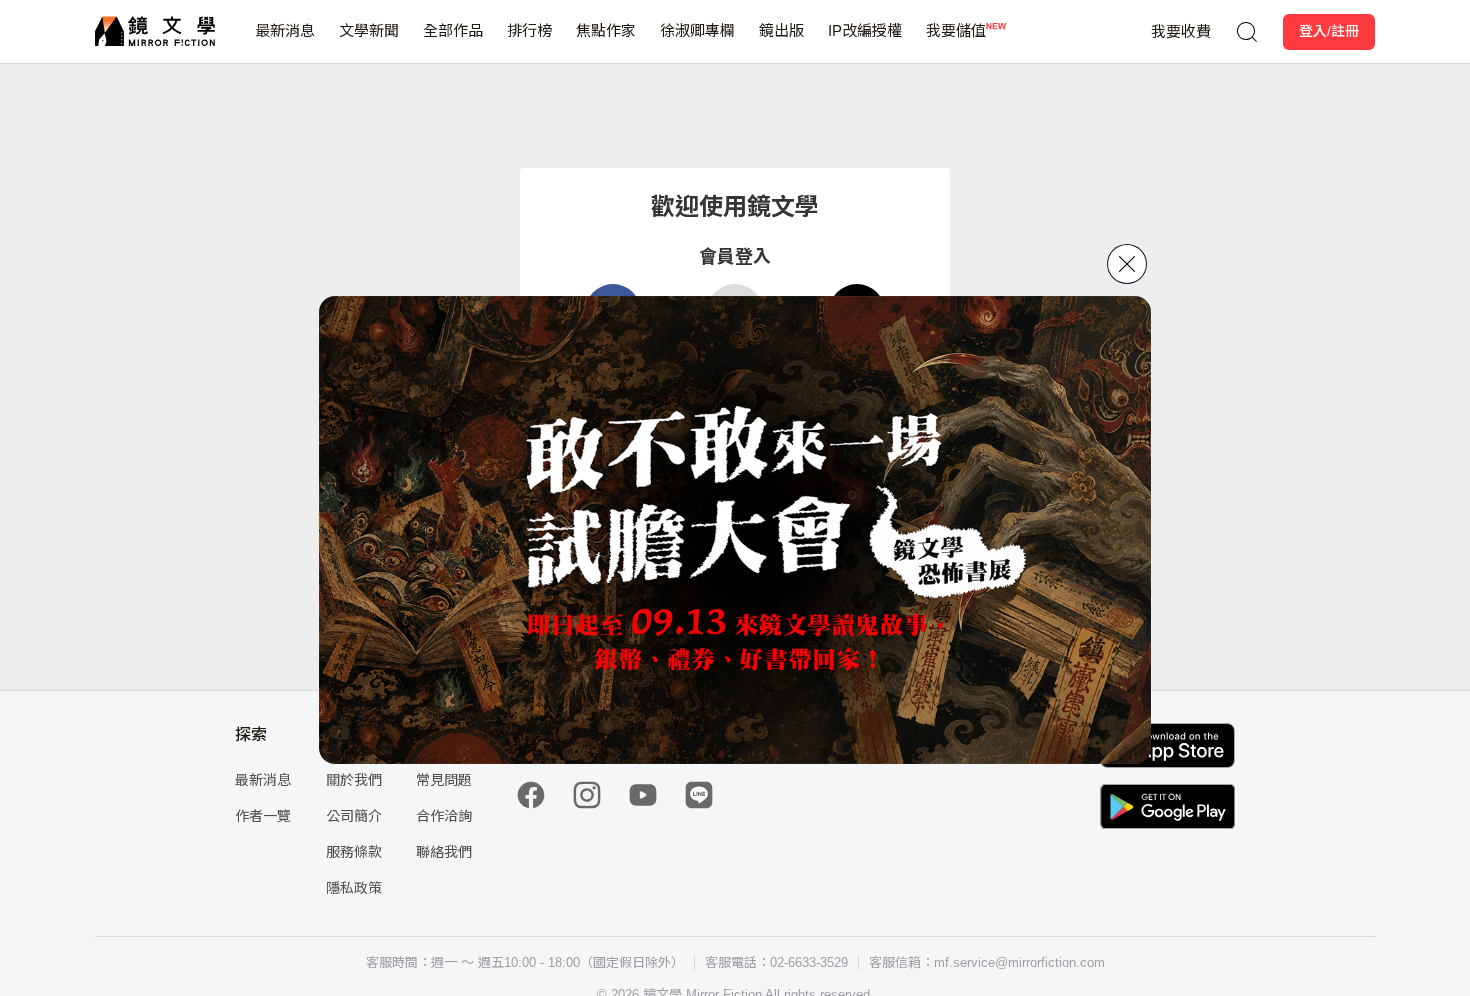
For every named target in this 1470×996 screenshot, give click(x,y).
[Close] (1127, 264)
